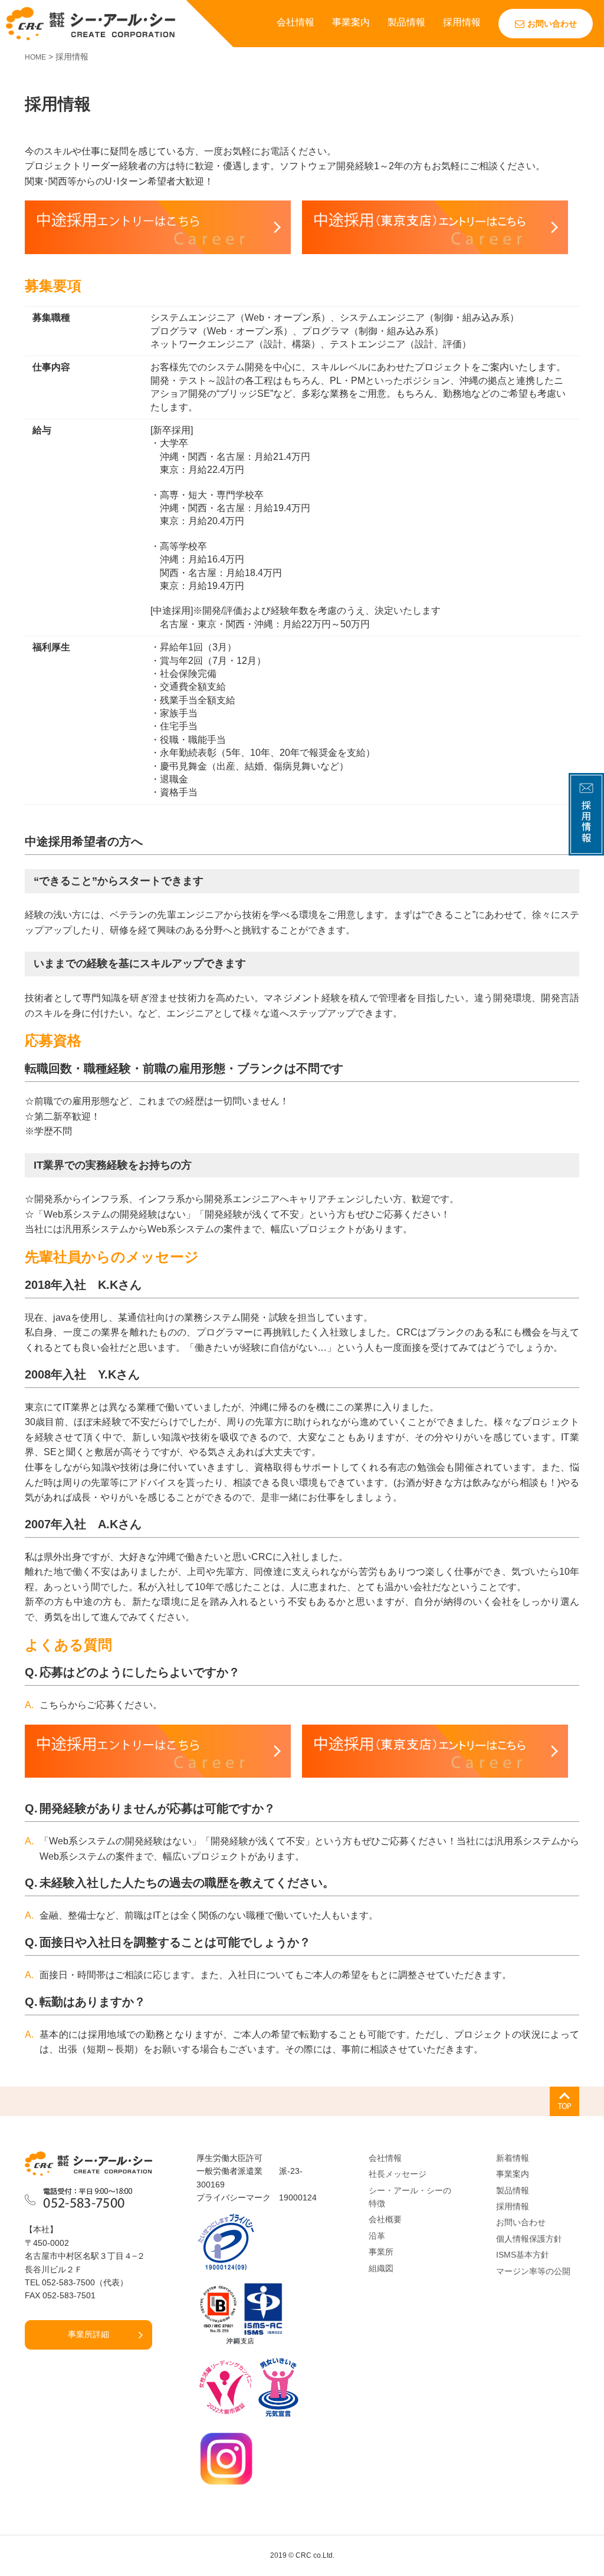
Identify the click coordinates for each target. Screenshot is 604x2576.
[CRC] (91, 23)
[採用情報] (586, 848)
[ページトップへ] (564, 2101)
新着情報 (513, 2158)
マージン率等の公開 (533, 2271)
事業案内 (351, 22)
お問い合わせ (552, 24)
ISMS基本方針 (523, 2255)
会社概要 (385, 2219)
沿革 (377, 2236)
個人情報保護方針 (529, 2239)
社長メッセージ (398, 2174)
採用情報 (462, 22)
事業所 (381, 2252)
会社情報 (296, 22)
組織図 (381, 2268)
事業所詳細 (88, 2334)
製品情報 (406, 22)
